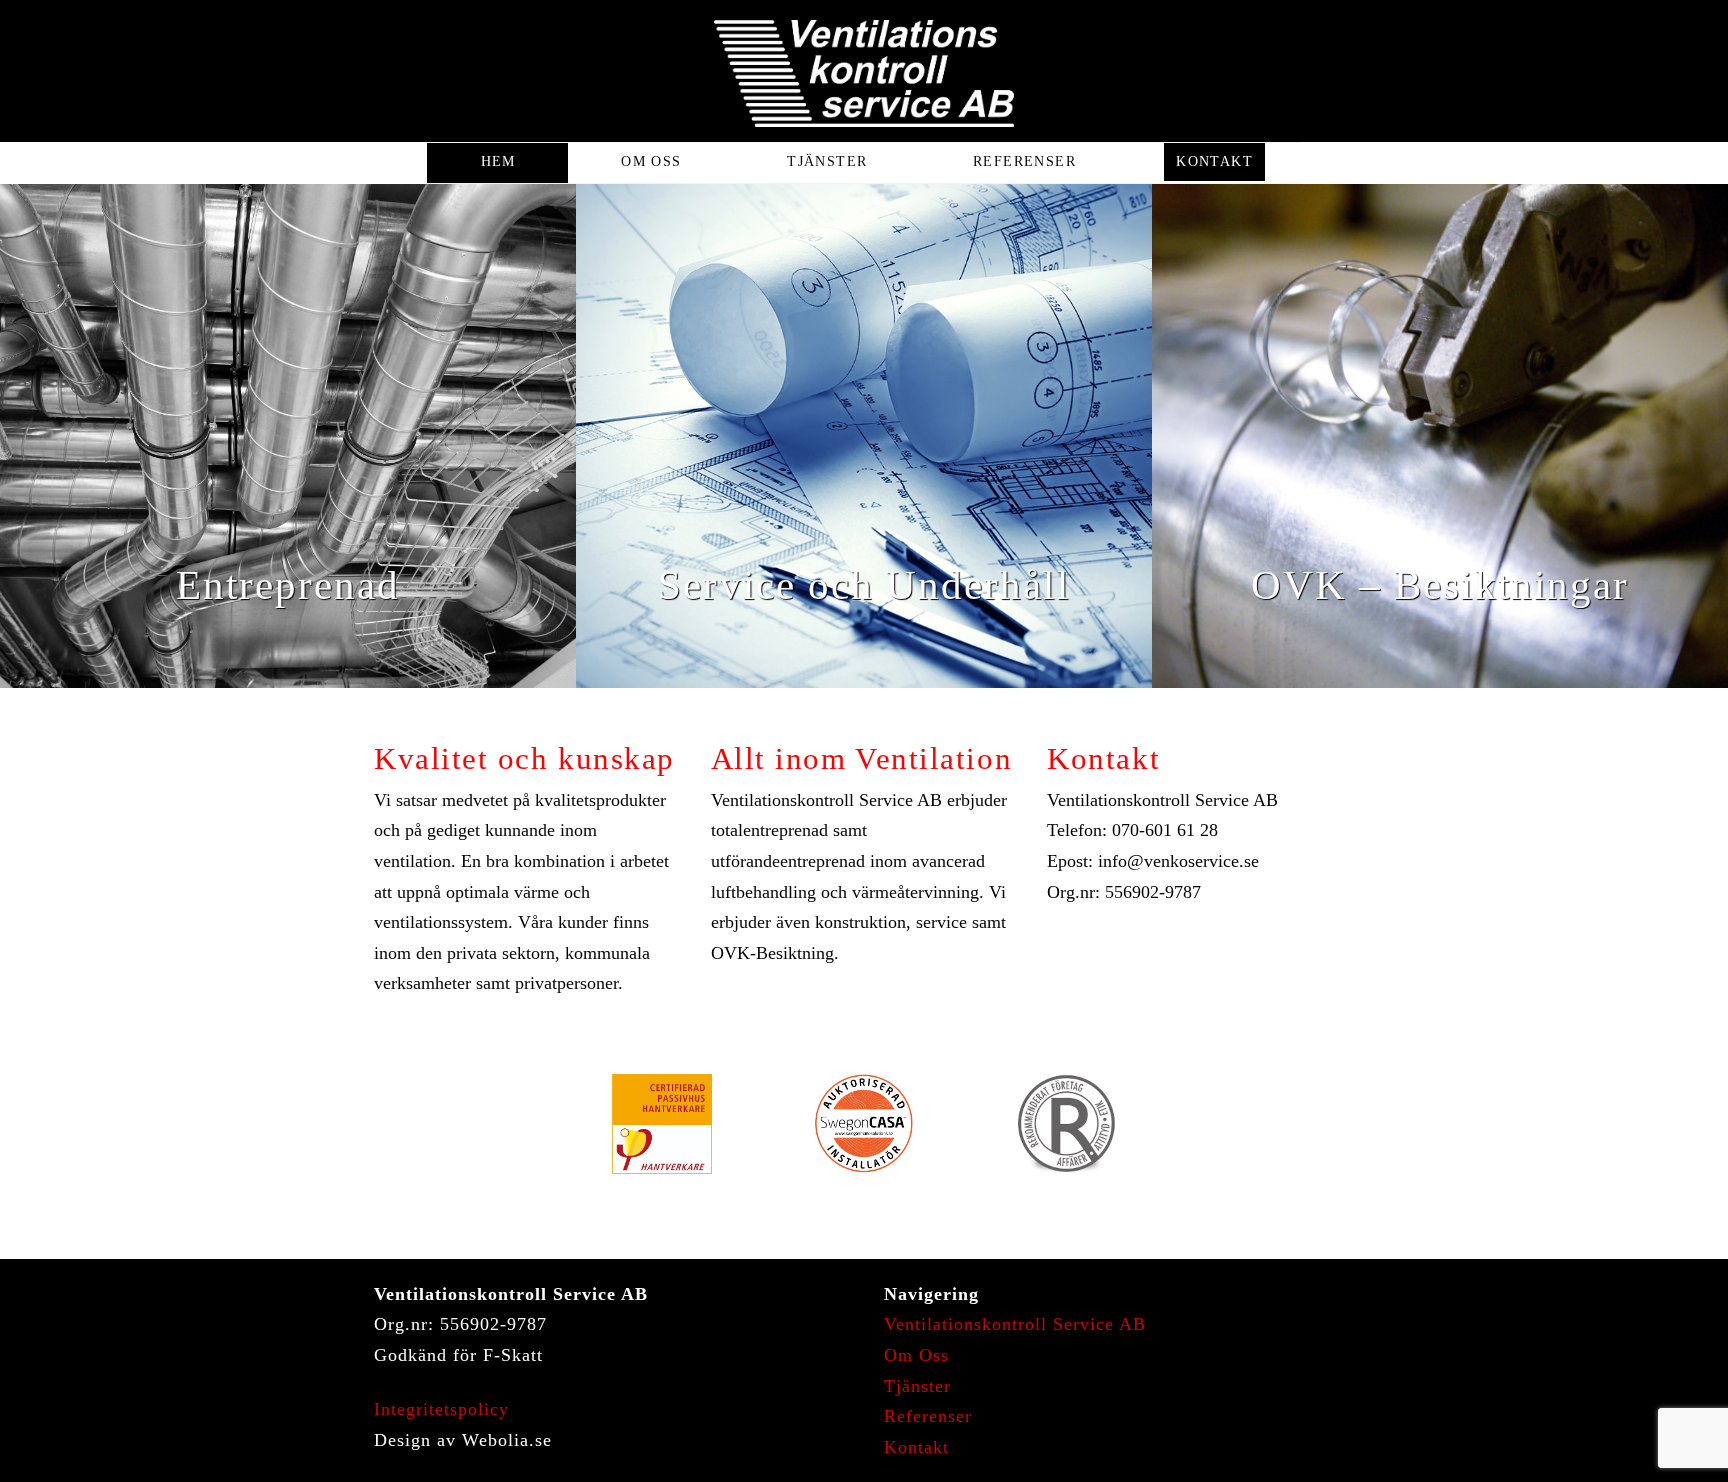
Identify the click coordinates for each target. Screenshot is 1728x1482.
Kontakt (916, 1447)
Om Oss (916, 1355)
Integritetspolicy (441, 1409)
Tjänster (917, 1386)
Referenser (928, 1416)
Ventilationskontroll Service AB (1015, 1324)
